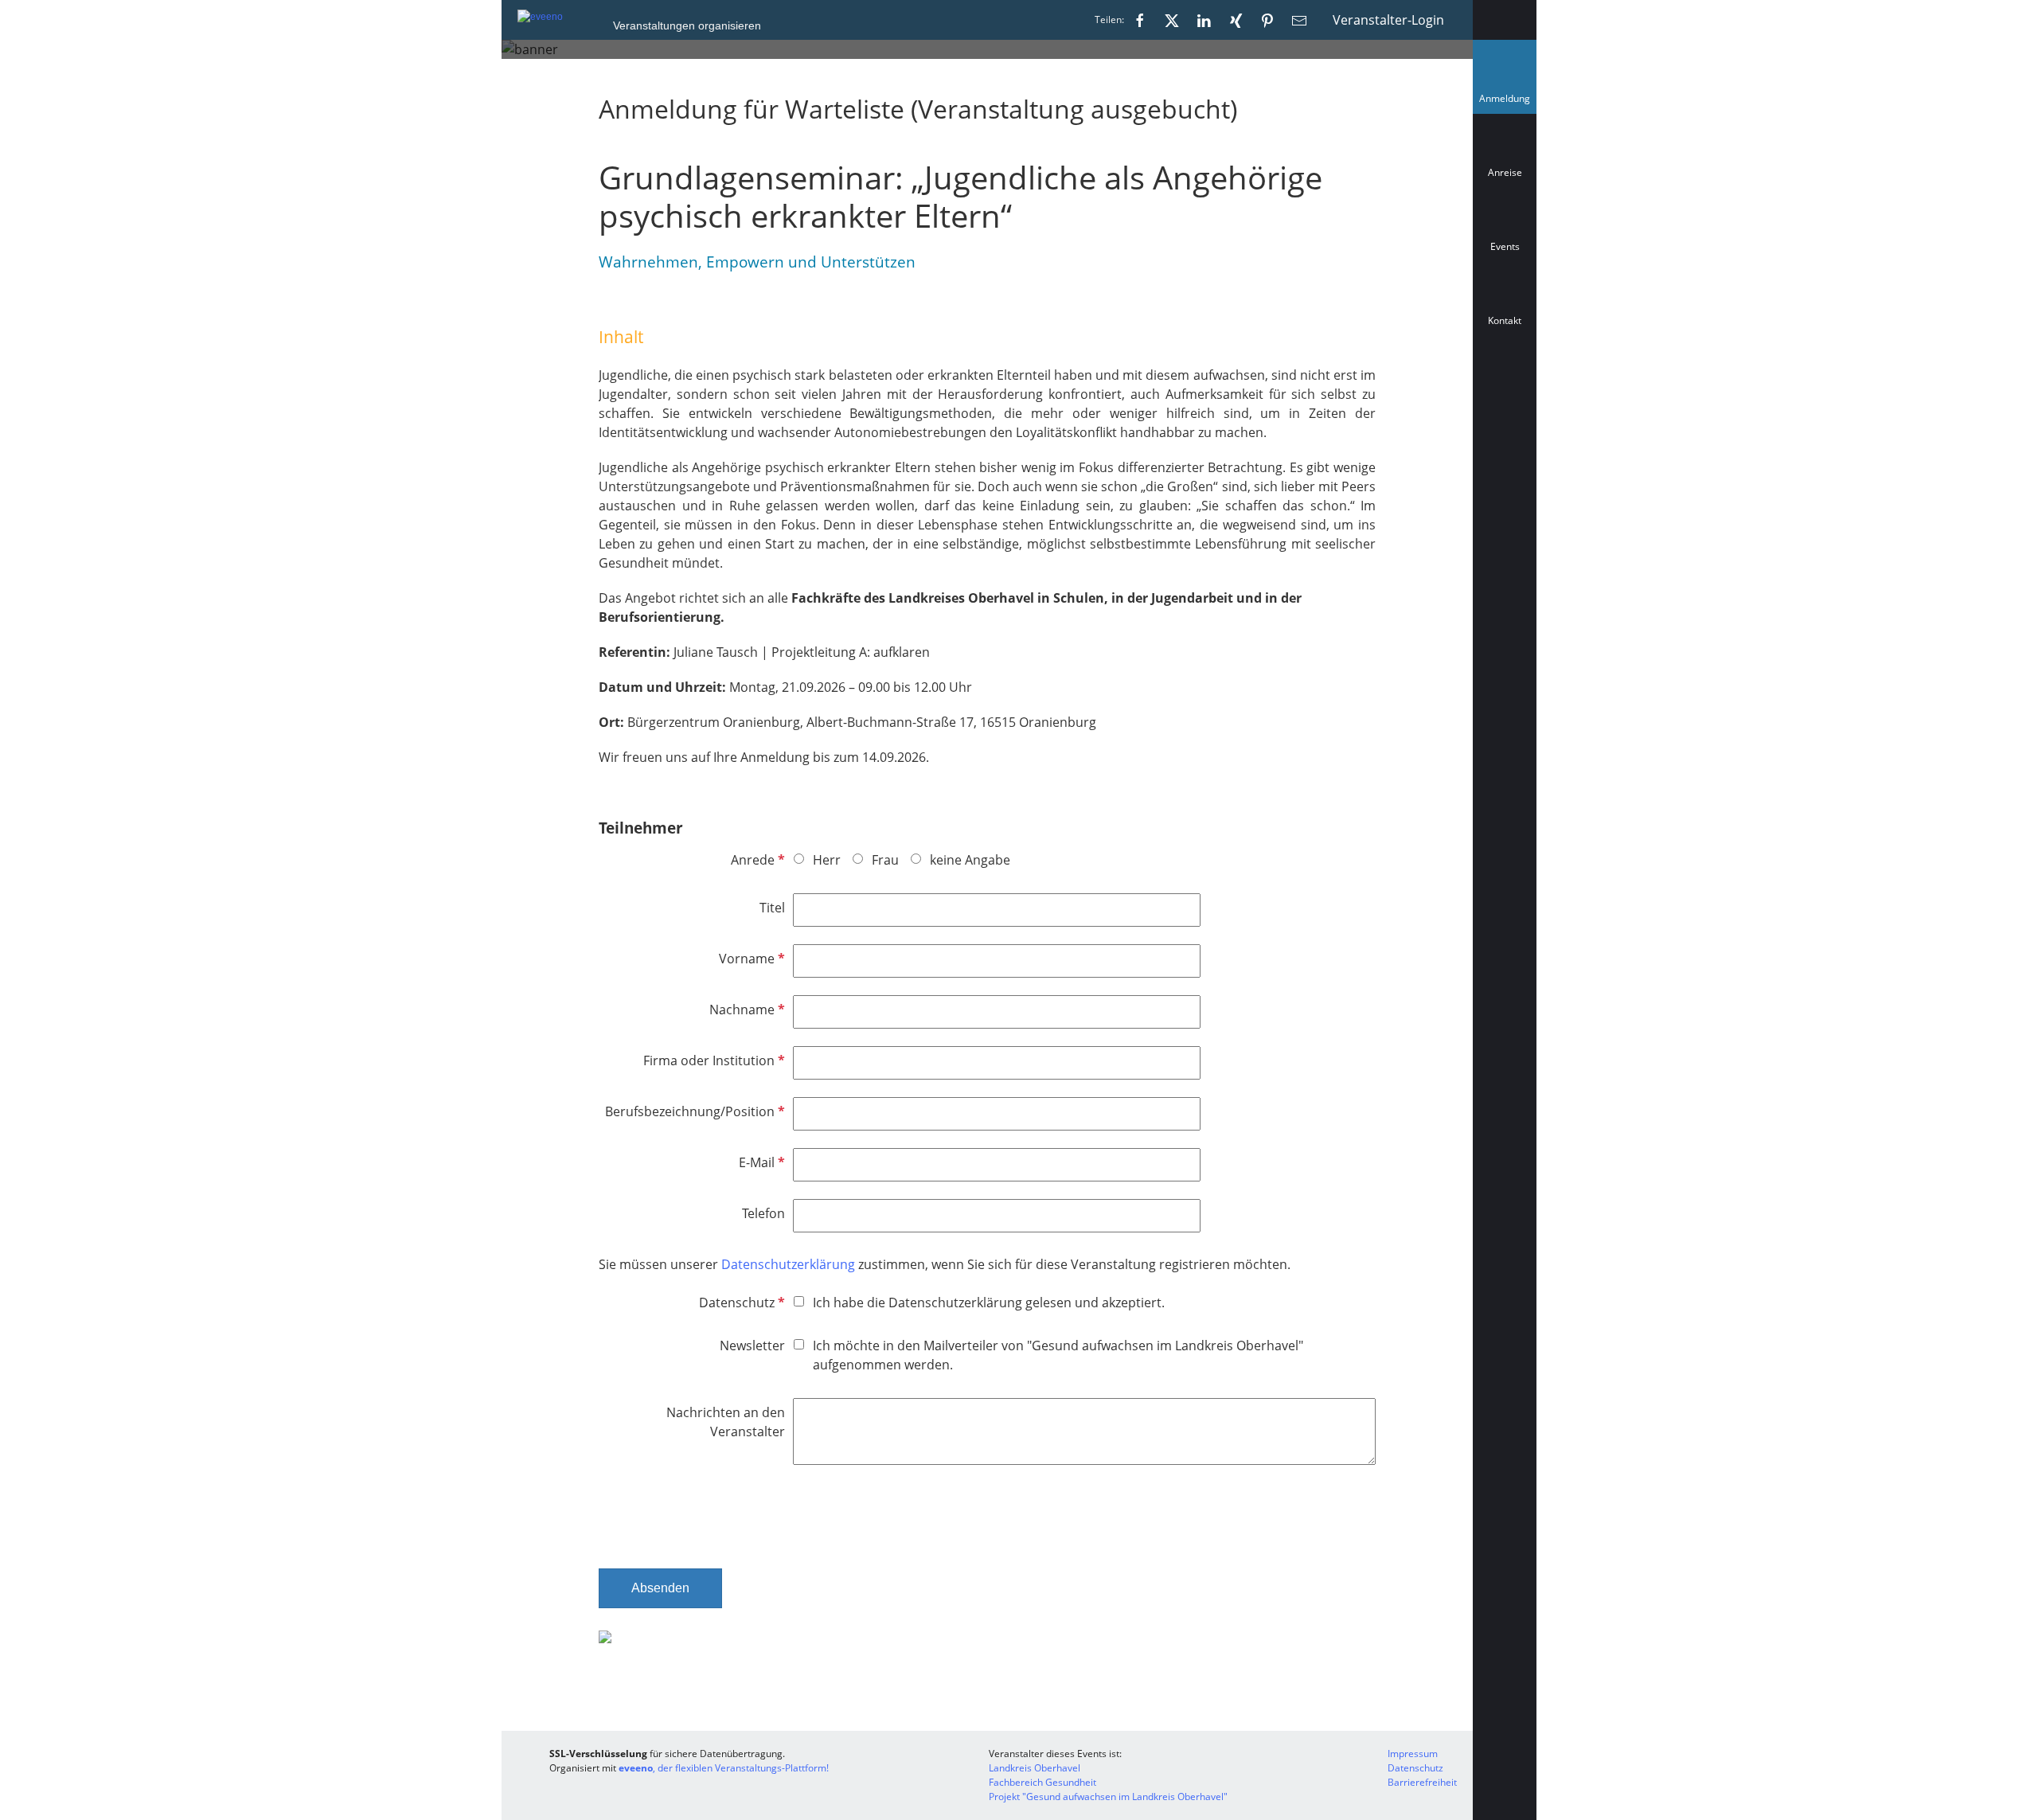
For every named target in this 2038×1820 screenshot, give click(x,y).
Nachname (746, 1010)
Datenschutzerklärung (790, 1264)
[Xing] (1236, 20)
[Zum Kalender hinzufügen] (1505, 392)
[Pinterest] (1267, 20)
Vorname (750, 959)
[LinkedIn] (1204, 20)
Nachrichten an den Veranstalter (726, 1422)
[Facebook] (1140, 20)
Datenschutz (740, 1303)
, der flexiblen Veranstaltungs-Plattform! (724, 1768)
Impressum (1413, 1754)
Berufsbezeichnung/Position (693, 1111)
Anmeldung (1508, 102)
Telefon (763, 1213)
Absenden (660, 1588)
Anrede (756, 860)
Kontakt (1505, 320)
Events (1505, 246)
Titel (772, 908)
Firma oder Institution (713, 1060)
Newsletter (752, 1345)
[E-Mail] (1299, 20)
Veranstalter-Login (1388, 20)
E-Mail (760, 1162)
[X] (1172, 20)
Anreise (1505, 172)
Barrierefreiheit (1422, 1782)
